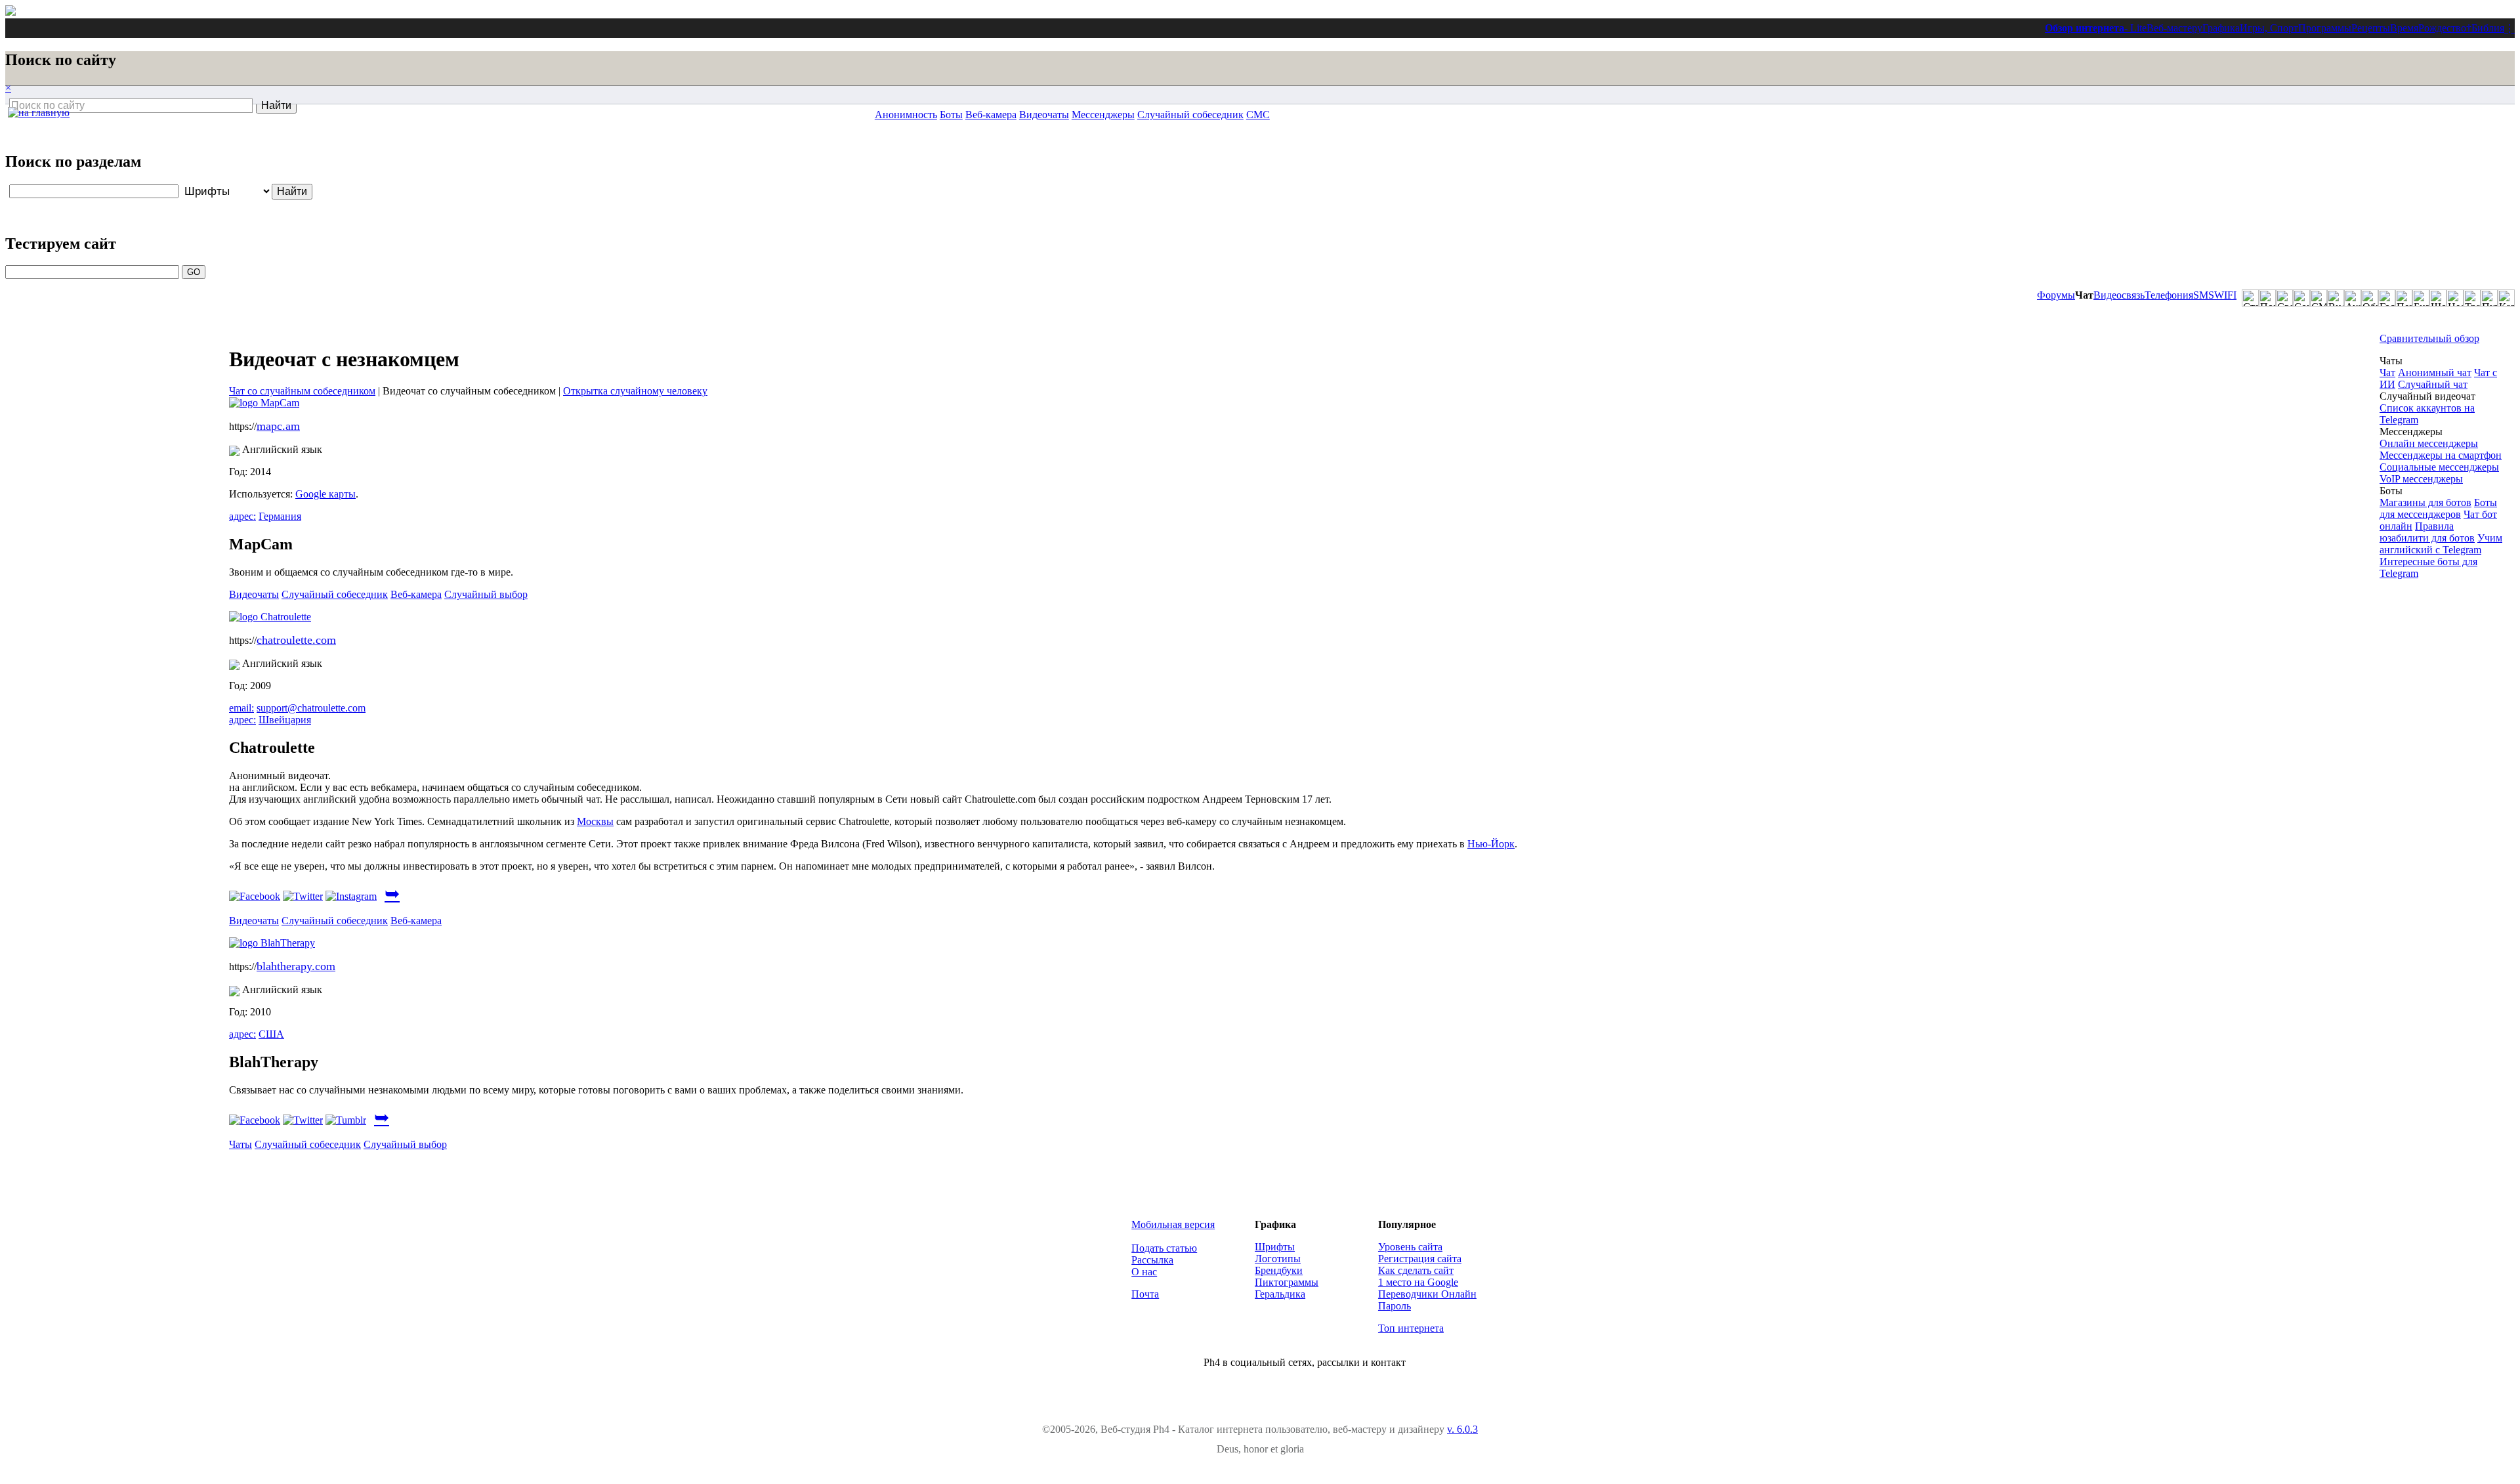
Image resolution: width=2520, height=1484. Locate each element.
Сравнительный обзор (2429, 338)
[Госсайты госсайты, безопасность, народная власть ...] (2387, 298)
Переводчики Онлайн (1427, 1294)
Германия (280, 516)
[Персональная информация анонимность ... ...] (2404, 298)
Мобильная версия (1173, 1224)
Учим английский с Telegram (2441, 544)
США (271, 1034)
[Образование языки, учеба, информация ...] (2370, 298)
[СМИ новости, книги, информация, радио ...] (2319, 298)
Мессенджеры (1103, 115)
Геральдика (1280, 1294)
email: (241, 708)
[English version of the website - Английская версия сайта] (10, 12)
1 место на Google (1418, 1282)
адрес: (242, 516)
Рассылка (1152, 1260)
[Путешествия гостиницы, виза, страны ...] (2489, 298)
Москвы (595, 821)
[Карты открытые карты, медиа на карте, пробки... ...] (2506, 298)
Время (2404, 28)
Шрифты (1275, 1247)
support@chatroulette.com (311, 708)
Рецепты (2371, 28)
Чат (2387, 372)
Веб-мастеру (2174, 28)
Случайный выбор (486, 594)
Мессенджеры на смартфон (2441, 455)
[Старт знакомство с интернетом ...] (2250, 298)
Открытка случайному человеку (635, 391)
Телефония (2169, 295)
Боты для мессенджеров (2438, 508)
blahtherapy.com (296, 966)
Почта (1145, 1294)
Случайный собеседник (1190, 115)
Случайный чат (2433, 384)
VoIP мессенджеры (2421, 479)
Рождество (2442, 28)
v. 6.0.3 (1462, 1429)
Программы (2325, 28)
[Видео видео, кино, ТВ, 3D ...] (2336, 298)
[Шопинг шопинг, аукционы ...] (2438, 298)
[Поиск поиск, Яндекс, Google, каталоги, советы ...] (2267, 298)
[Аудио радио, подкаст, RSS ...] (2353, 298)
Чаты (241, 1144)
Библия (2488, 28)
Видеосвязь (2119, 295)
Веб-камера (991, 115)
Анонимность (906, 115)
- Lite (2135, 28)
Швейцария (285, 720)
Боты (951, 115)
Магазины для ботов (2425, 502)
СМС (1258, 115)
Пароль (1395, 1306)
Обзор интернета (2085, 28)
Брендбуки (1279, 1270)
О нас (1144, 1272)
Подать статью (1164, 1248)
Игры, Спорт (2269, 28)
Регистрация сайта (1420, 1259)
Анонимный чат (2435, 372)
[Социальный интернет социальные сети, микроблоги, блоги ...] (2301, 298)
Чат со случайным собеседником (302, 391)
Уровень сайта (1410, 1247)
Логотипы (1278, 1259)
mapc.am (278, 426)
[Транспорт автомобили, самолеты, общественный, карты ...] (2472, 298)
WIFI (2225, 295)
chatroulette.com (296, 640)
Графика (2221, 28)
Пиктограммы (1287, 1282)
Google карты (325, 494)
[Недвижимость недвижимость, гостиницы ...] (2455, 298)
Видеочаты (1044, 115)
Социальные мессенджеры (2439, 467)
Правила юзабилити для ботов (2427, 532)
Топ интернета (1411, 1328)
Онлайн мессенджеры (2429, 443)
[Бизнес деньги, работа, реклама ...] (2421, 298)
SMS (2204, 295)
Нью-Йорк (1491, 844)
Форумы (2056, 295)
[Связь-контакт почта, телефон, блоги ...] (2284, 298)
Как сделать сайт (1416, 1270)
